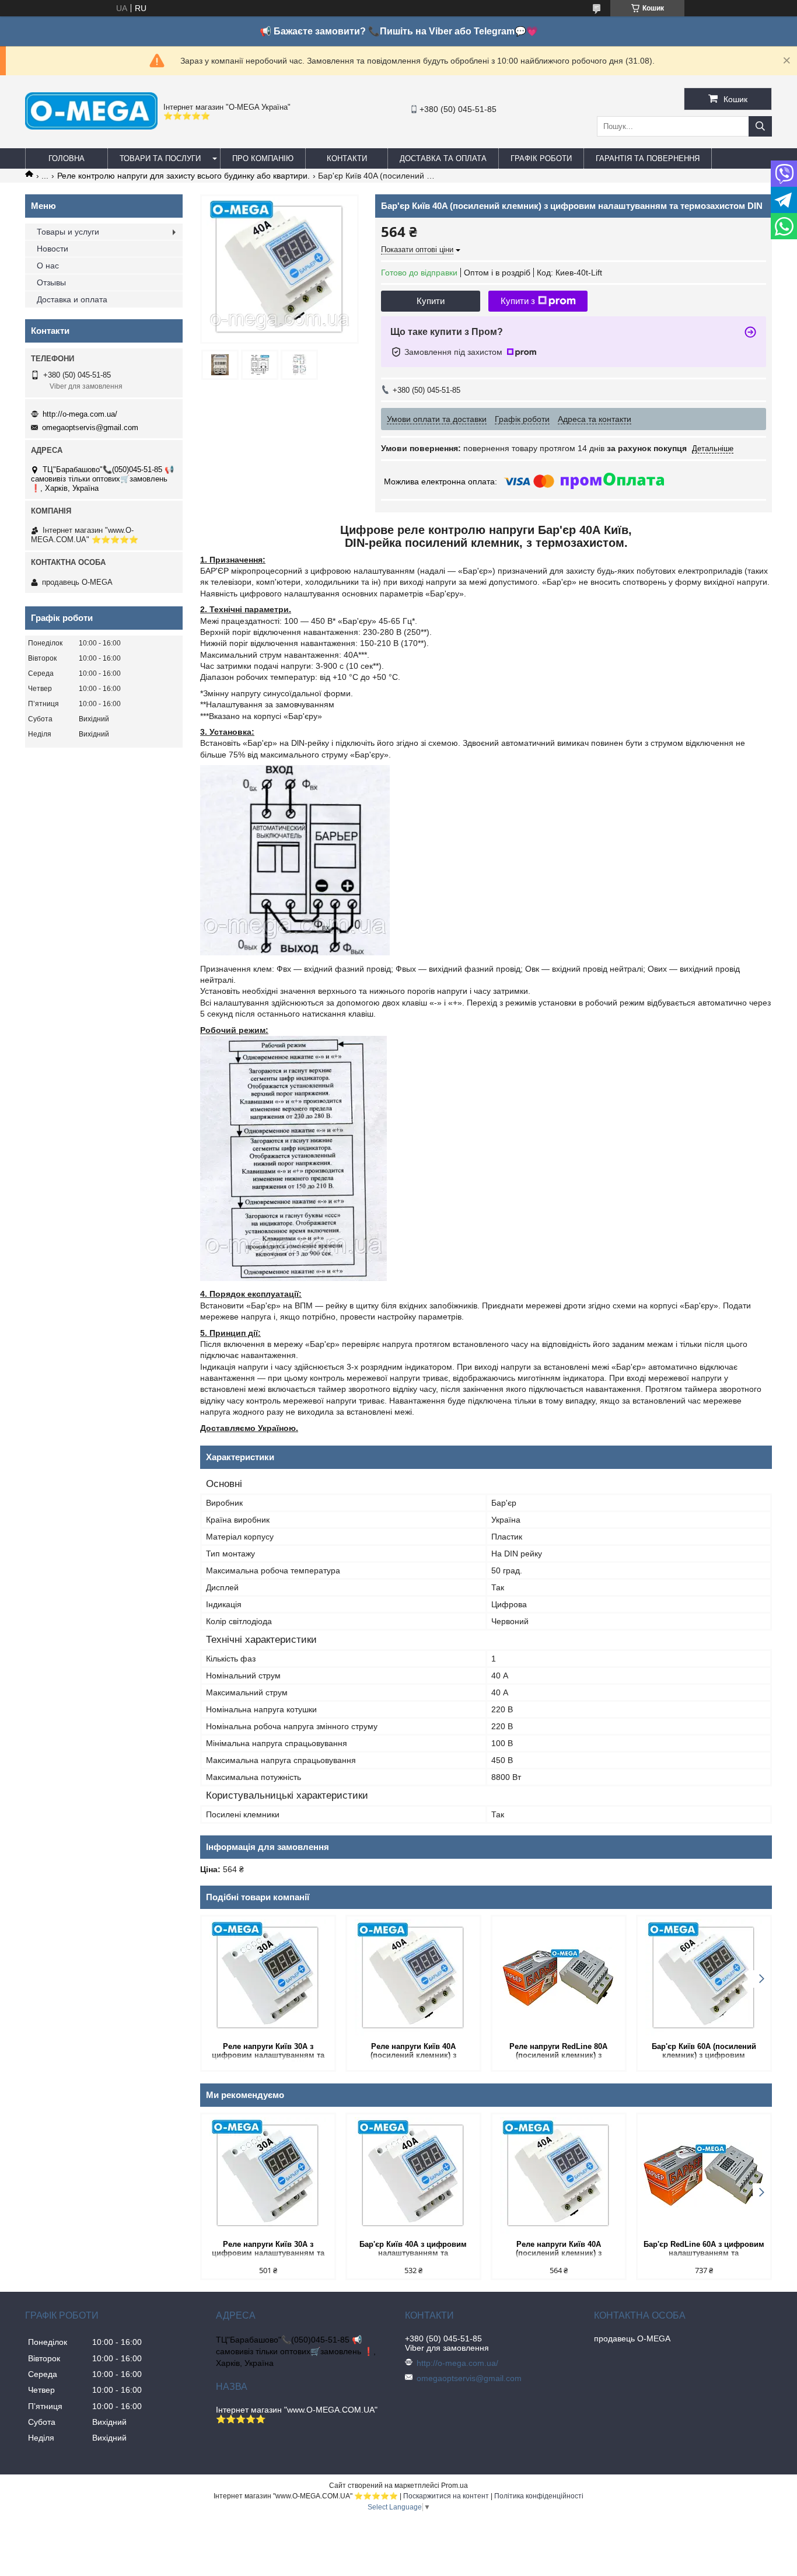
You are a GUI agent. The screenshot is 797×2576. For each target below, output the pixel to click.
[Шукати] (760, 126)
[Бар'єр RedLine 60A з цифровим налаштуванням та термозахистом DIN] (704, 2176)
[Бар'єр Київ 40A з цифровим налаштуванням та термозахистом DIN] (413, 2176)
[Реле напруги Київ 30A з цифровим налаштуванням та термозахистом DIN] (268, 1978)
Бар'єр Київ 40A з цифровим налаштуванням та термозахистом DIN (413, 2249)
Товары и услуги (68, 232)
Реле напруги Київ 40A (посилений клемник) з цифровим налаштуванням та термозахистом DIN (413, 2052)
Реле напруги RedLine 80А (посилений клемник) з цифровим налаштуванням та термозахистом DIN (559, 2052)
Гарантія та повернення (648, 158)
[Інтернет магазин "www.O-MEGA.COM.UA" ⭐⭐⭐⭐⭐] (91, 127)
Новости (53, 249)
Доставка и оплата (72, 299)
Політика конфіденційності (539, 2496)
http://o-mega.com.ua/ (80, 414)
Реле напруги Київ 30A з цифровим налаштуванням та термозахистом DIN (268, 2052)
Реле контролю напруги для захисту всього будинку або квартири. (183, 176)
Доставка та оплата (443, 158)
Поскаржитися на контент (446, 2496)
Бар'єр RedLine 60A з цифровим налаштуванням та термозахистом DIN (704, 2249)
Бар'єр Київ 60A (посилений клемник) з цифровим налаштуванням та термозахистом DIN (704, 2052)
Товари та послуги (160, 158)
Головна (67, 158)
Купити (431, 301)
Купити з (518, 301)
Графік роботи (541, 158)
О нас (48, 266)
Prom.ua (455, 2486)
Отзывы (51, 282)
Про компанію (263, 158)
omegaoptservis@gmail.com (90, 427)
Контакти (347, 158)
